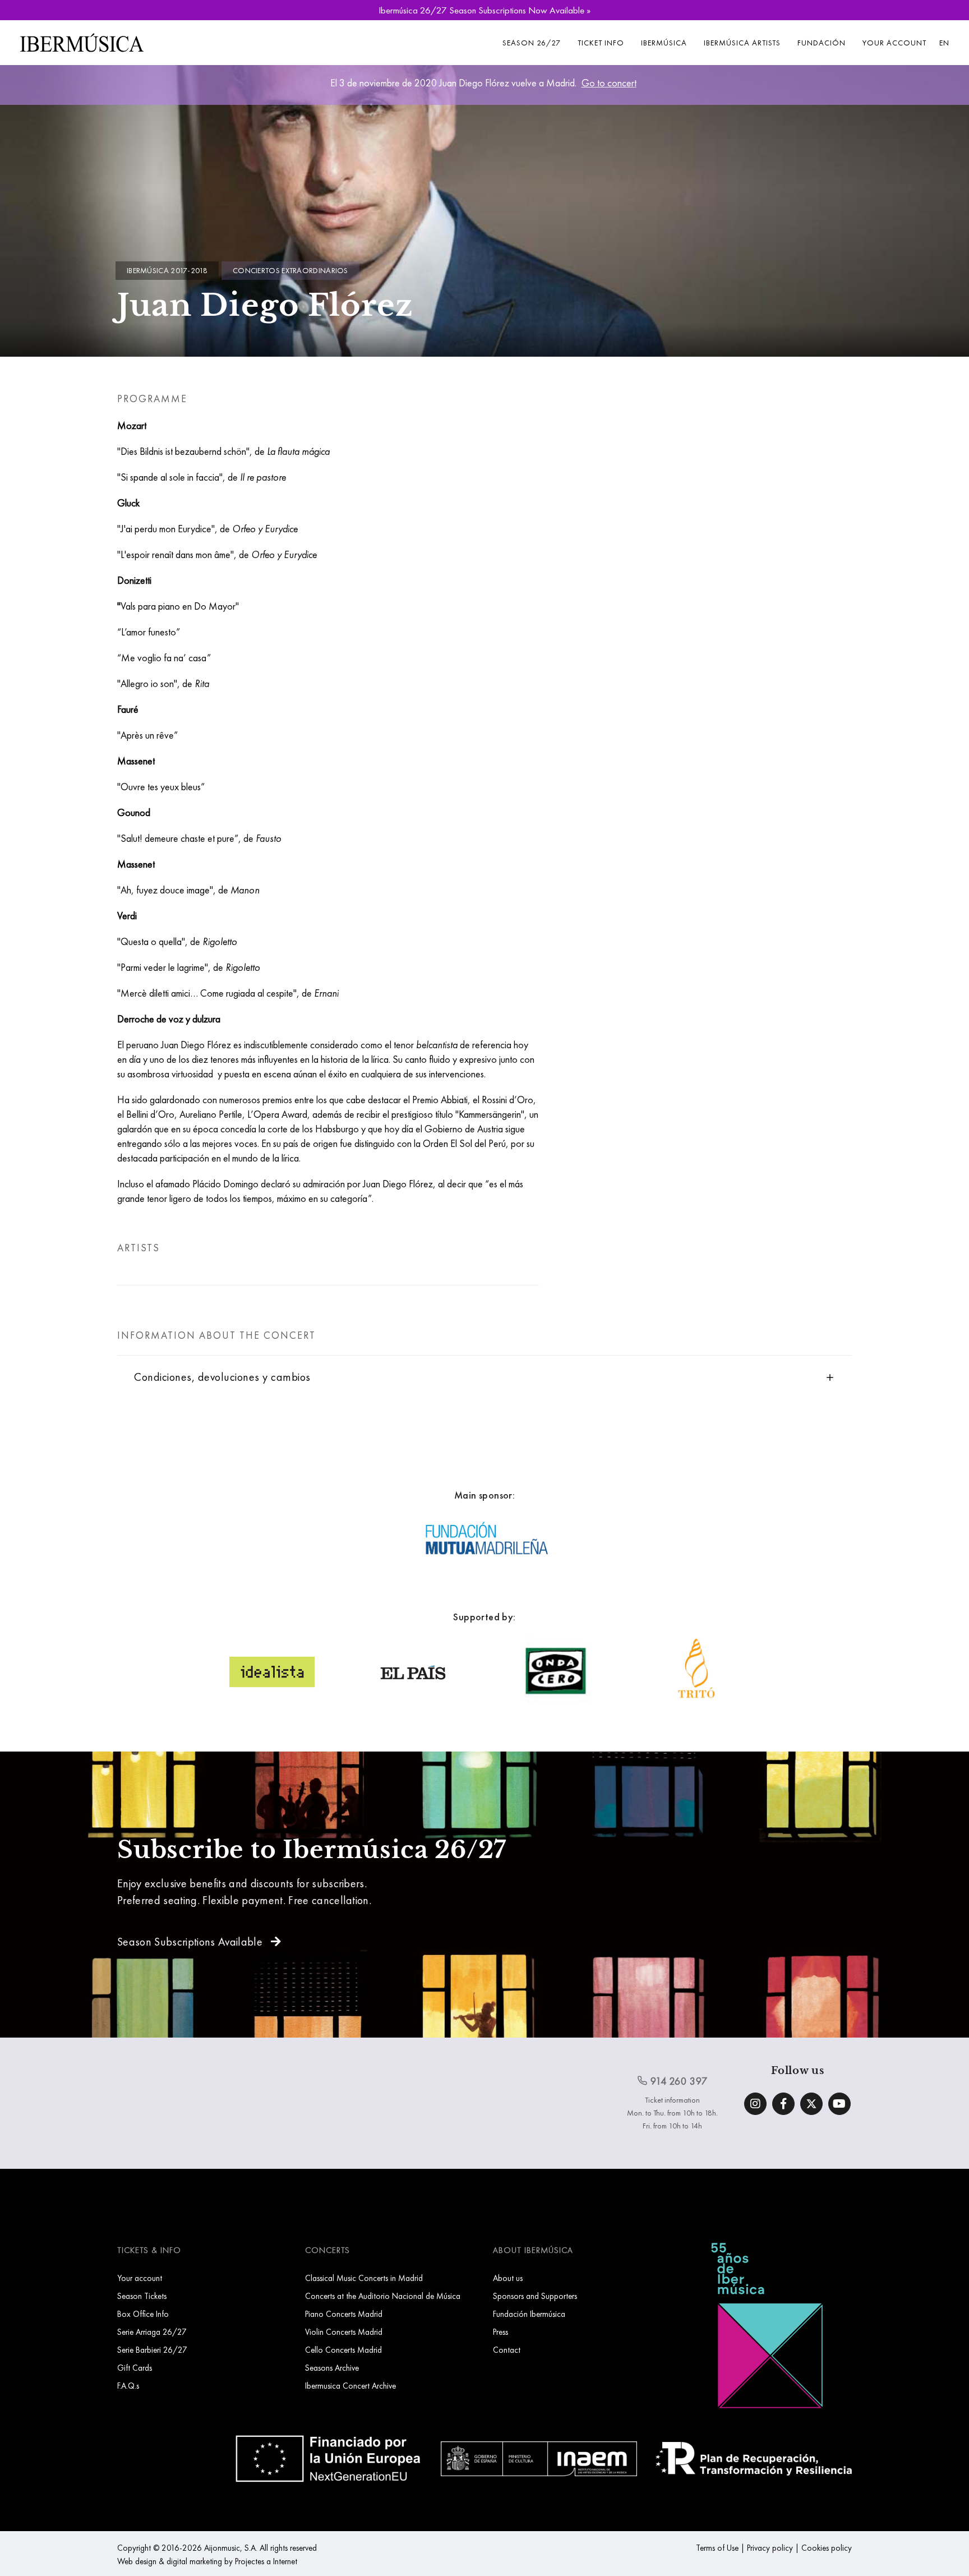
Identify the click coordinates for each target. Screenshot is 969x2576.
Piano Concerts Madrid (344, 2314)
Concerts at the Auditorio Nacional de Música (383, 2296)
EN (944, 43)
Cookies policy (827, 2548)
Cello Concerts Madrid (343, 2350)
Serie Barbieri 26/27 (152, 2350)
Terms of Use (717, 2548)
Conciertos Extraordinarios (290, 270)
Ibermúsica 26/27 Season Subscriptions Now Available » (484, 10)
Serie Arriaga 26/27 (152, 2332)
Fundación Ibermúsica (529, 2314)
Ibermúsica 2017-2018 (167, 270)
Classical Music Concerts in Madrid (364, 2278)
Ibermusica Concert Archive (350, 2386)
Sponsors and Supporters (535, 2296)
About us (508, 2278)
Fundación (822, 43)
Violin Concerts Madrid (344, 2332)
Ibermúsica (664, 43)
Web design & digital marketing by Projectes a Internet (207, 2561)
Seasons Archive (332, 2368)
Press (500, 2332)
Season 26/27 (532, 43)
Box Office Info (143, 2314)
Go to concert (609, 83)
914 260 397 (678, 2081)
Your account (894, 43)
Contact (507, 2350)
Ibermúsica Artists (742, 43)
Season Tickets (142, 2296)
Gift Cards (135, 2368)
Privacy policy (770, 2548)
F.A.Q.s (128, 2386)
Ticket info (601, 43)
